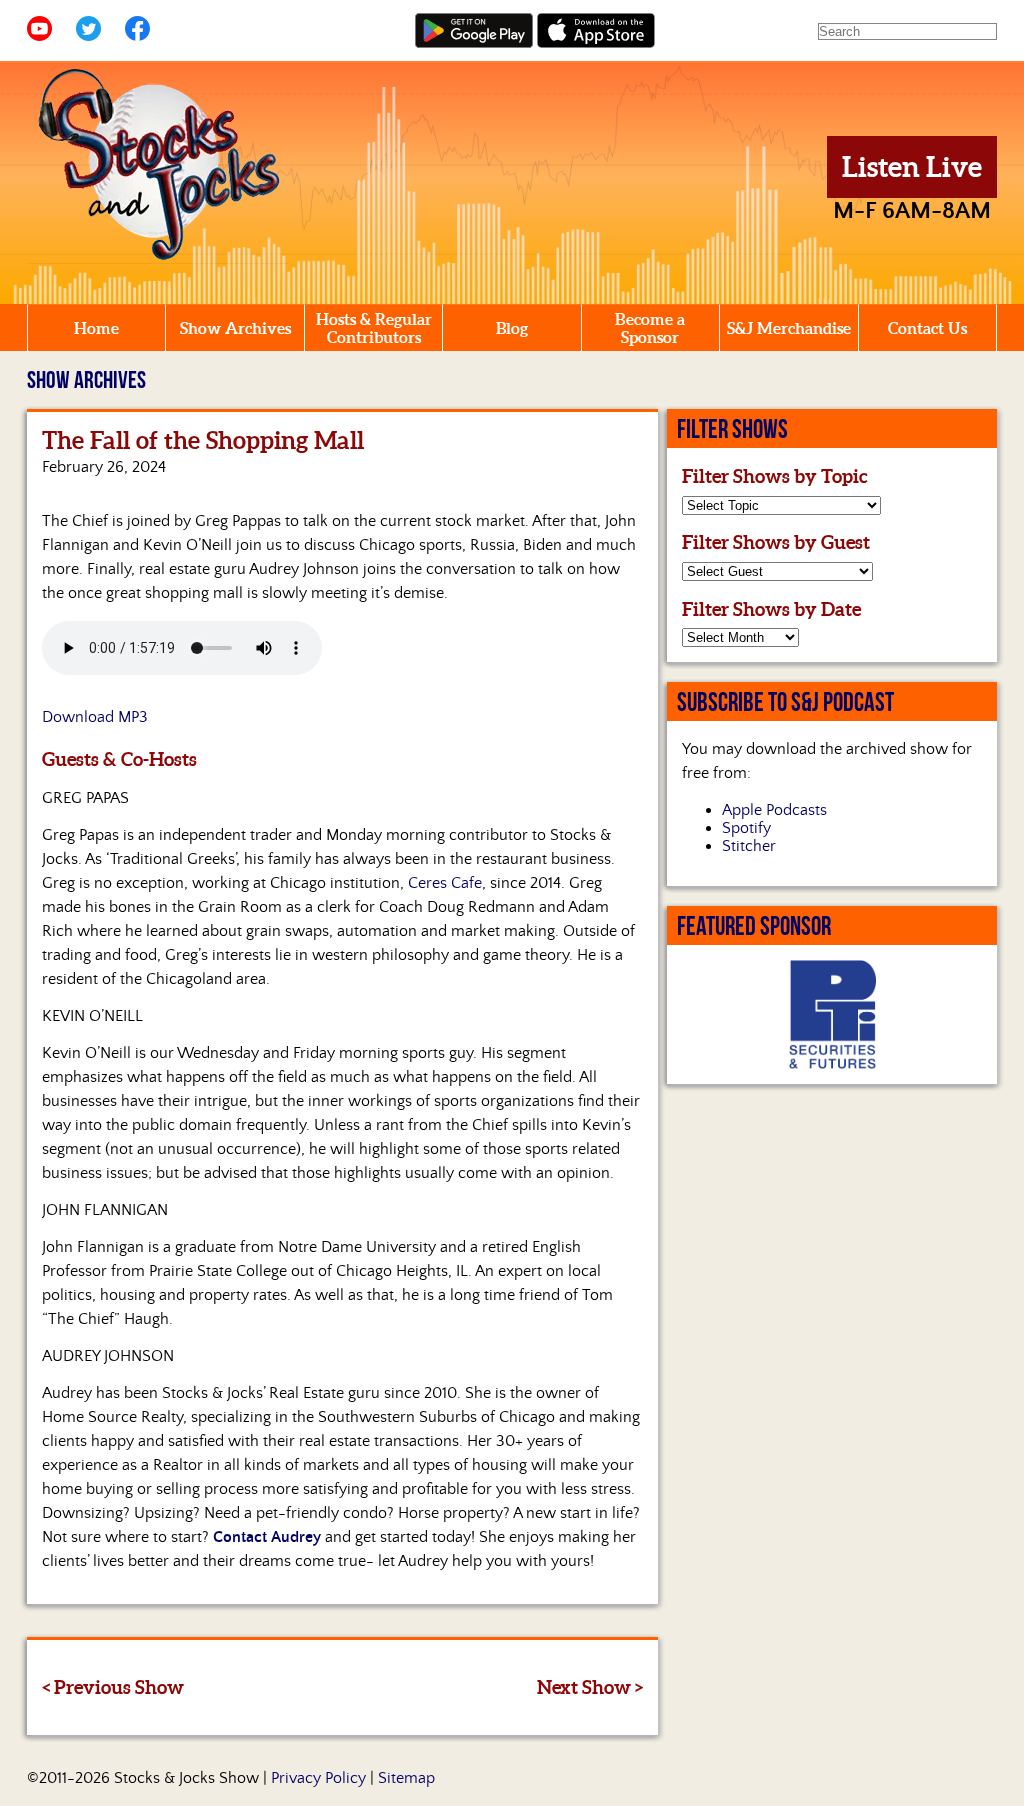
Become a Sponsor (650, 328)
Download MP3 (95, 717)
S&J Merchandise (789, 328)
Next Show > (590, 1687)
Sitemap (406, 1778)
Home (96, 328)
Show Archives (235, 328)
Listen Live (912, 167)
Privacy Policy (318, 1778)
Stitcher (749, 846)
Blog (512, 328)
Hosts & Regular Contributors (374, 328)
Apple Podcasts (774, 810)
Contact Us (927, 328)
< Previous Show (113, 1687)
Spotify (746, 828)
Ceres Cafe (445, 883)
